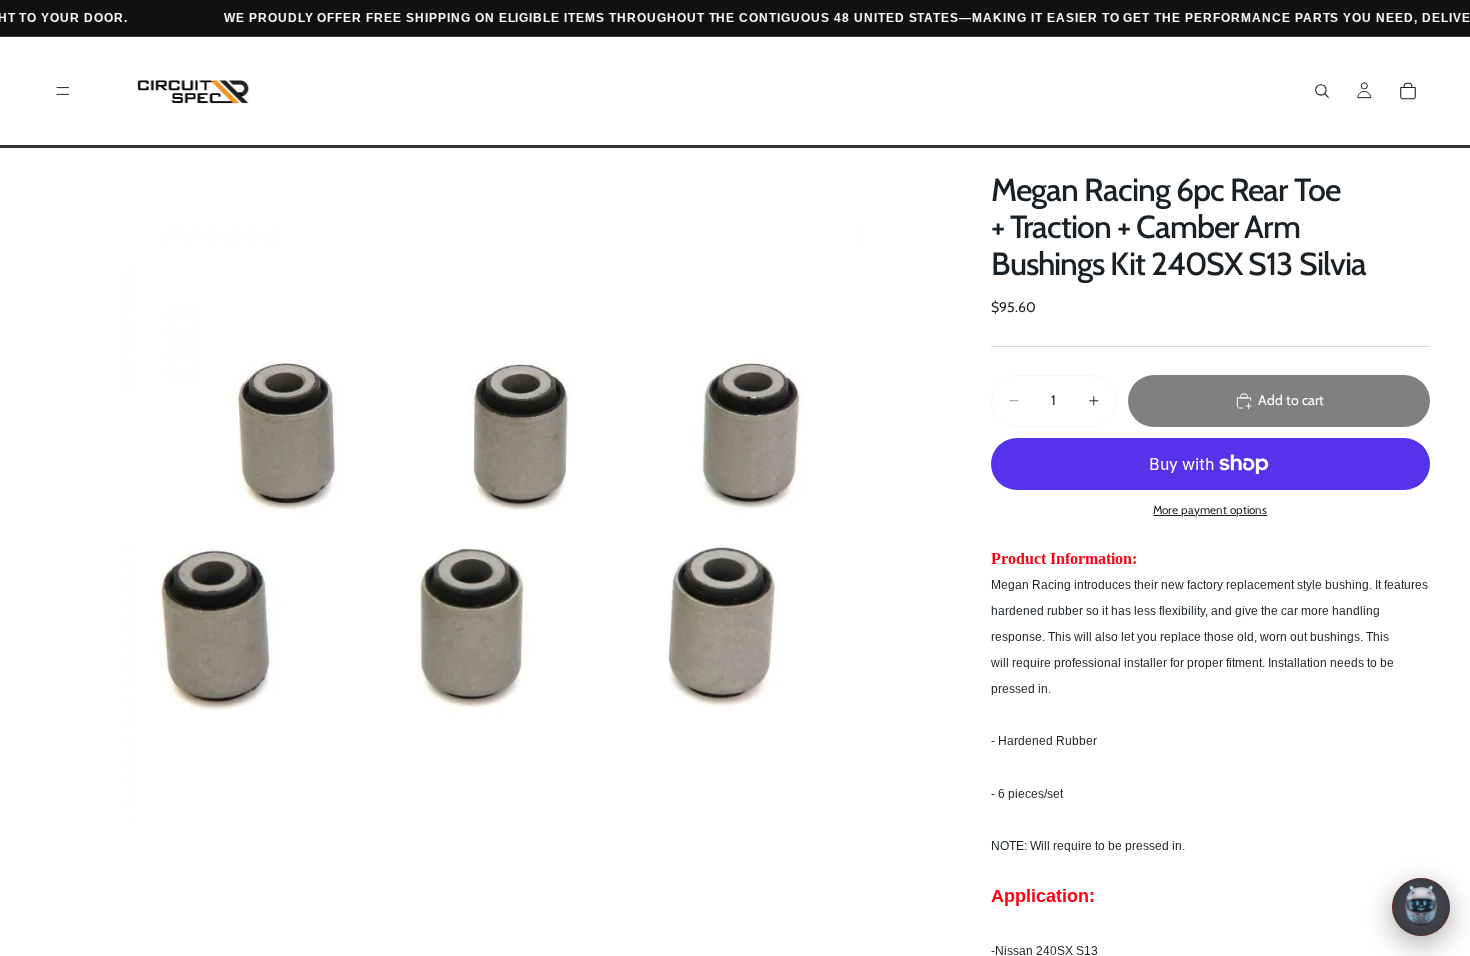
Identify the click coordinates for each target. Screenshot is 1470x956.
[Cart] (1408, 91)
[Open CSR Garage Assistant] (1421, 907)
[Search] (1322, 91)
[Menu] (63, 91)
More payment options (1210, 510)
